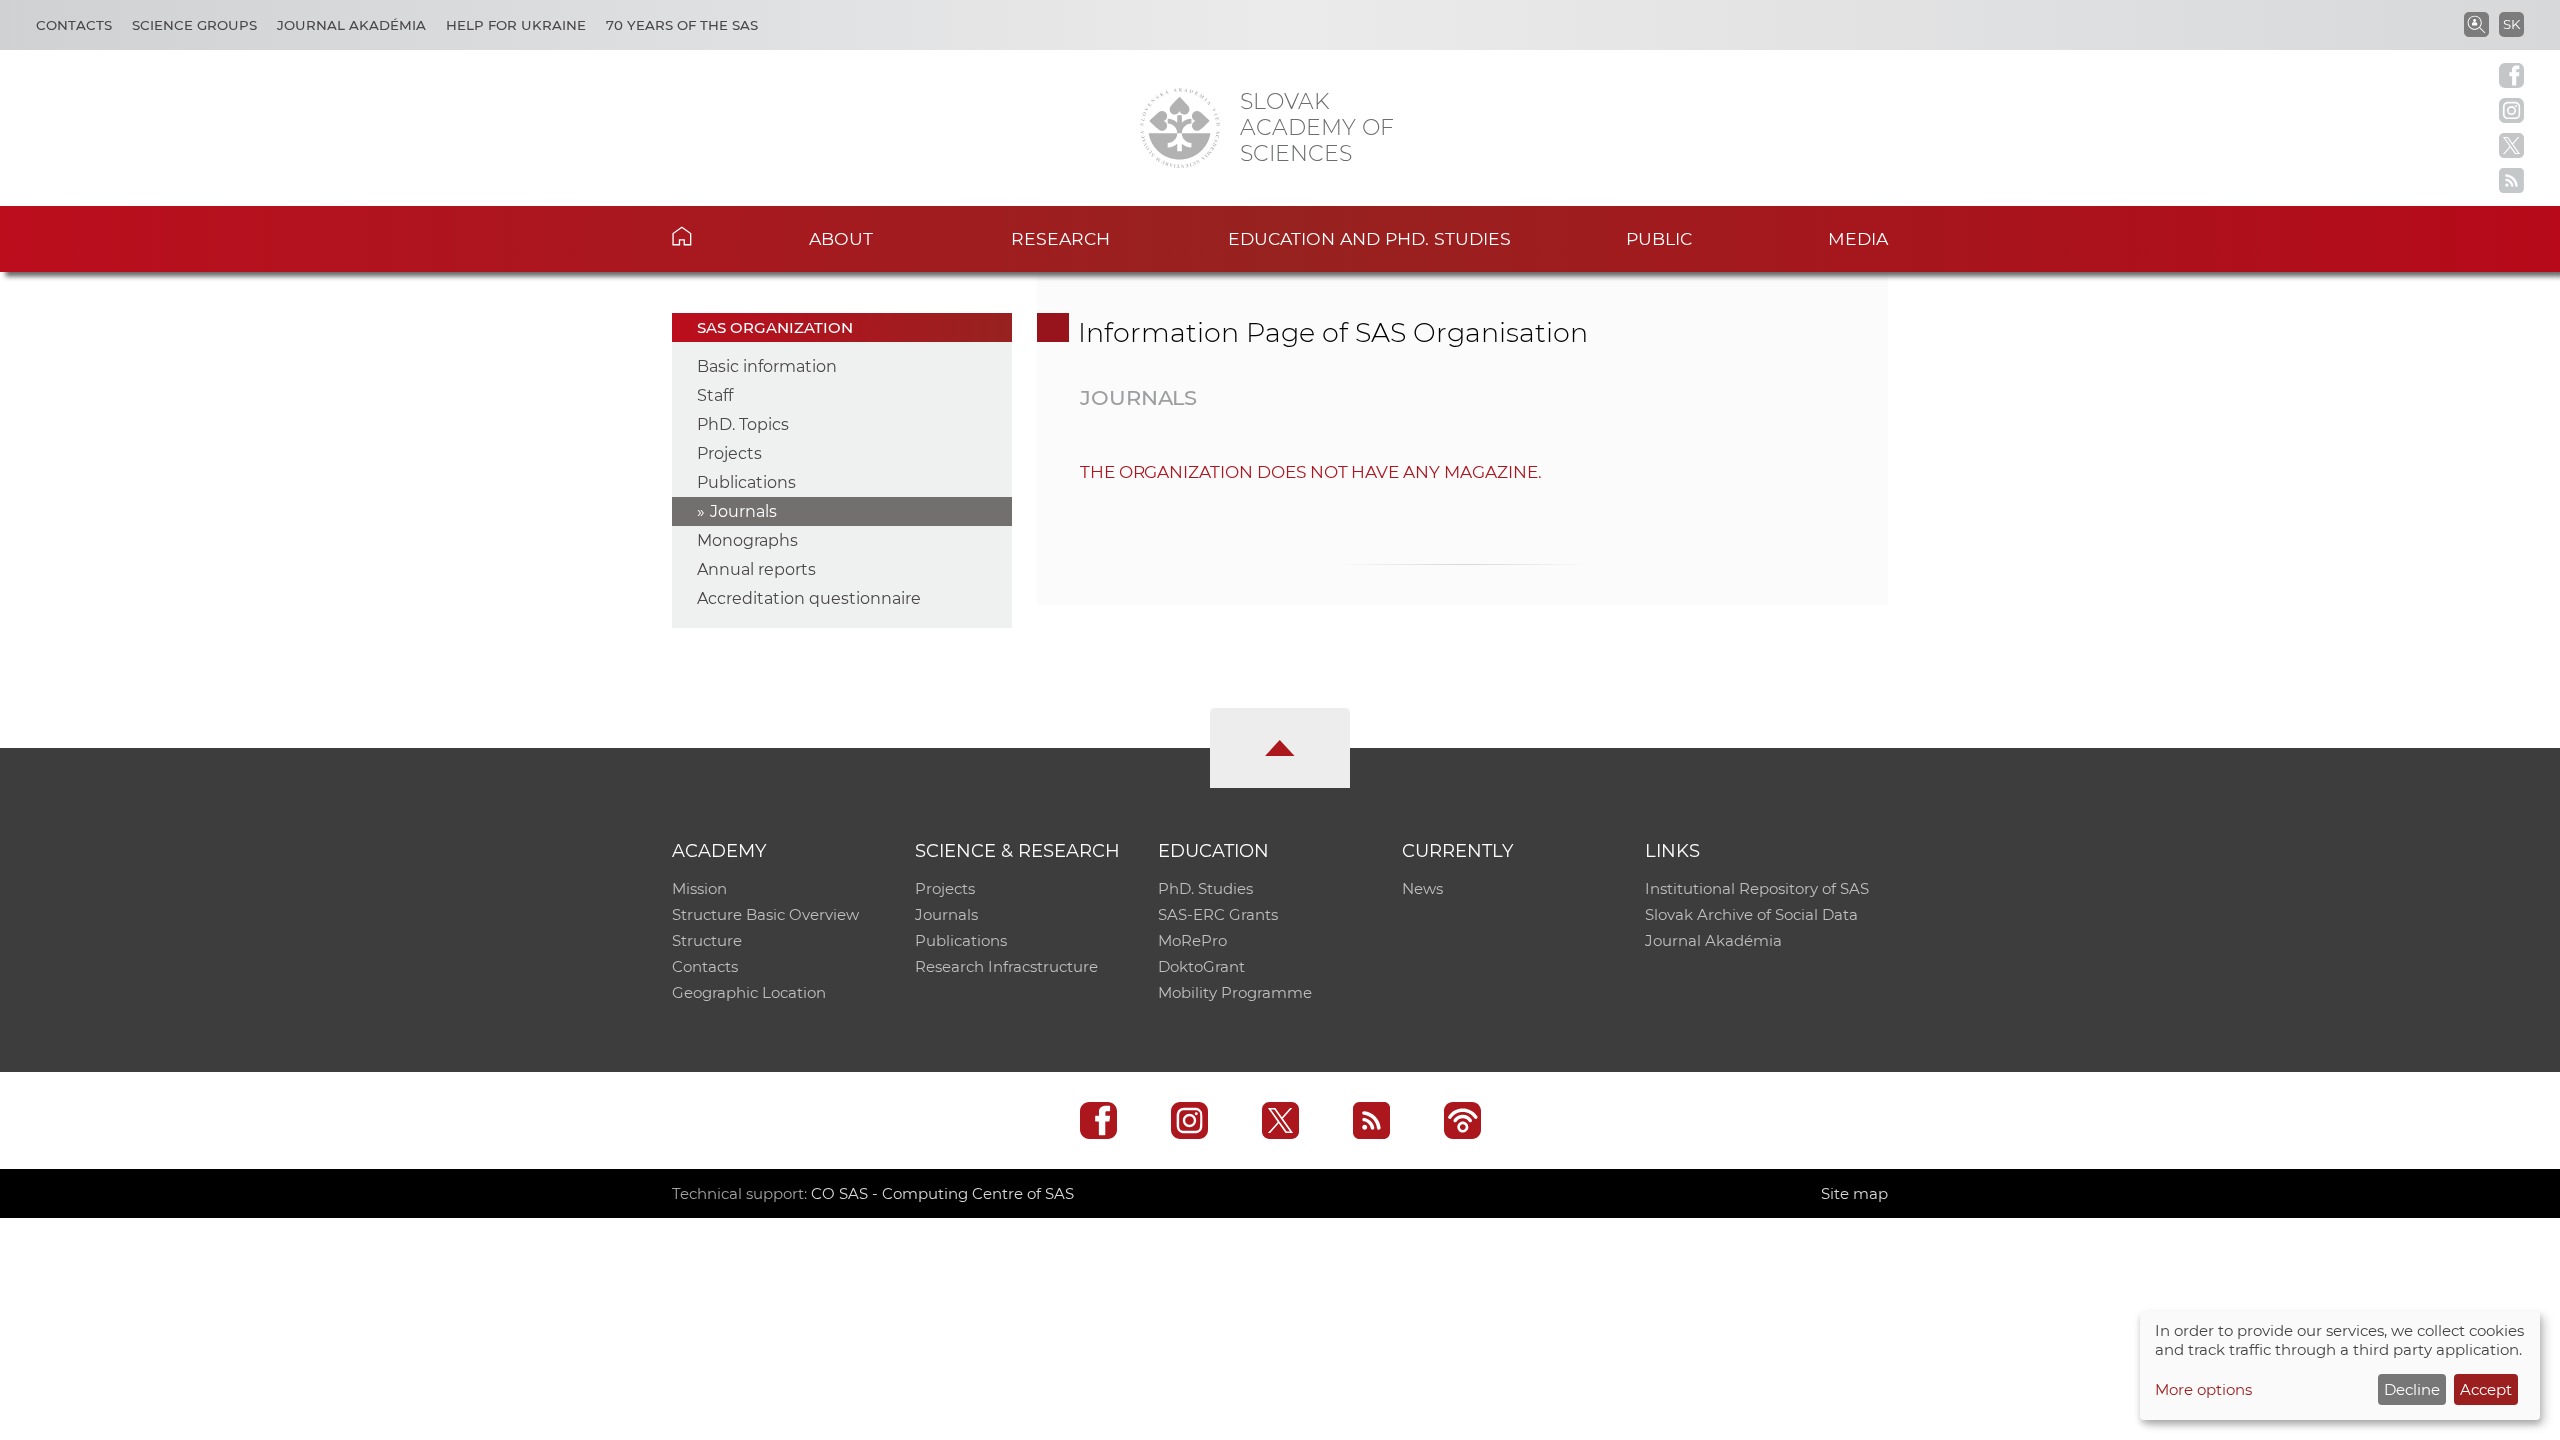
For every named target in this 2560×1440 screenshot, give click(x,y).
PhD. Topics (743, 424)
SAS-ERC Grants (1218, 914)
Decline (2412, 1389)
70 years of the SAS (682, 25)
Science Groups (194, 25)
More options (2203, 1389)
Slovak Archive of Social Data (1751, 914)
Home (712, 236)
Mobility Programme (1235, 992)
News (1422, 888)
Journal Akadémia (351, 25)
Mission (699, 888)
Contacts (74, 25)
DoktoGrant (1201, 966)
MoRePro (1192, 940)
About (841, 238)
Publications (746, 482)
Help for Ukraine (516, 25)
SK (2511, 24)
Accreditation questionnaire (809, 598)
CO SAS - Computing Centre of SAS (942, 1193)
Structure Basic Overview (765, 914)
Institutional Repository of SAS (1757, 888)
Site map (1854, 1193)
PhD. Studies (1205, 888)
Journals (743, 511)
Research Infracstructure (1006, 966)
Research (1060, 238)
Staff (715, 395)
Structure (707, 940)
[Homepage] (1180, 128)
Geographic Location (749, 992)
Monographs (747, 540)
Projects (729, 453)
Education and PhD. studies (1369, 238)
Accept (2486, 1389)
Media (1858, 238)
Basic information (767, 366)
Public (1659, 238)
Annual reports (756, 569)
